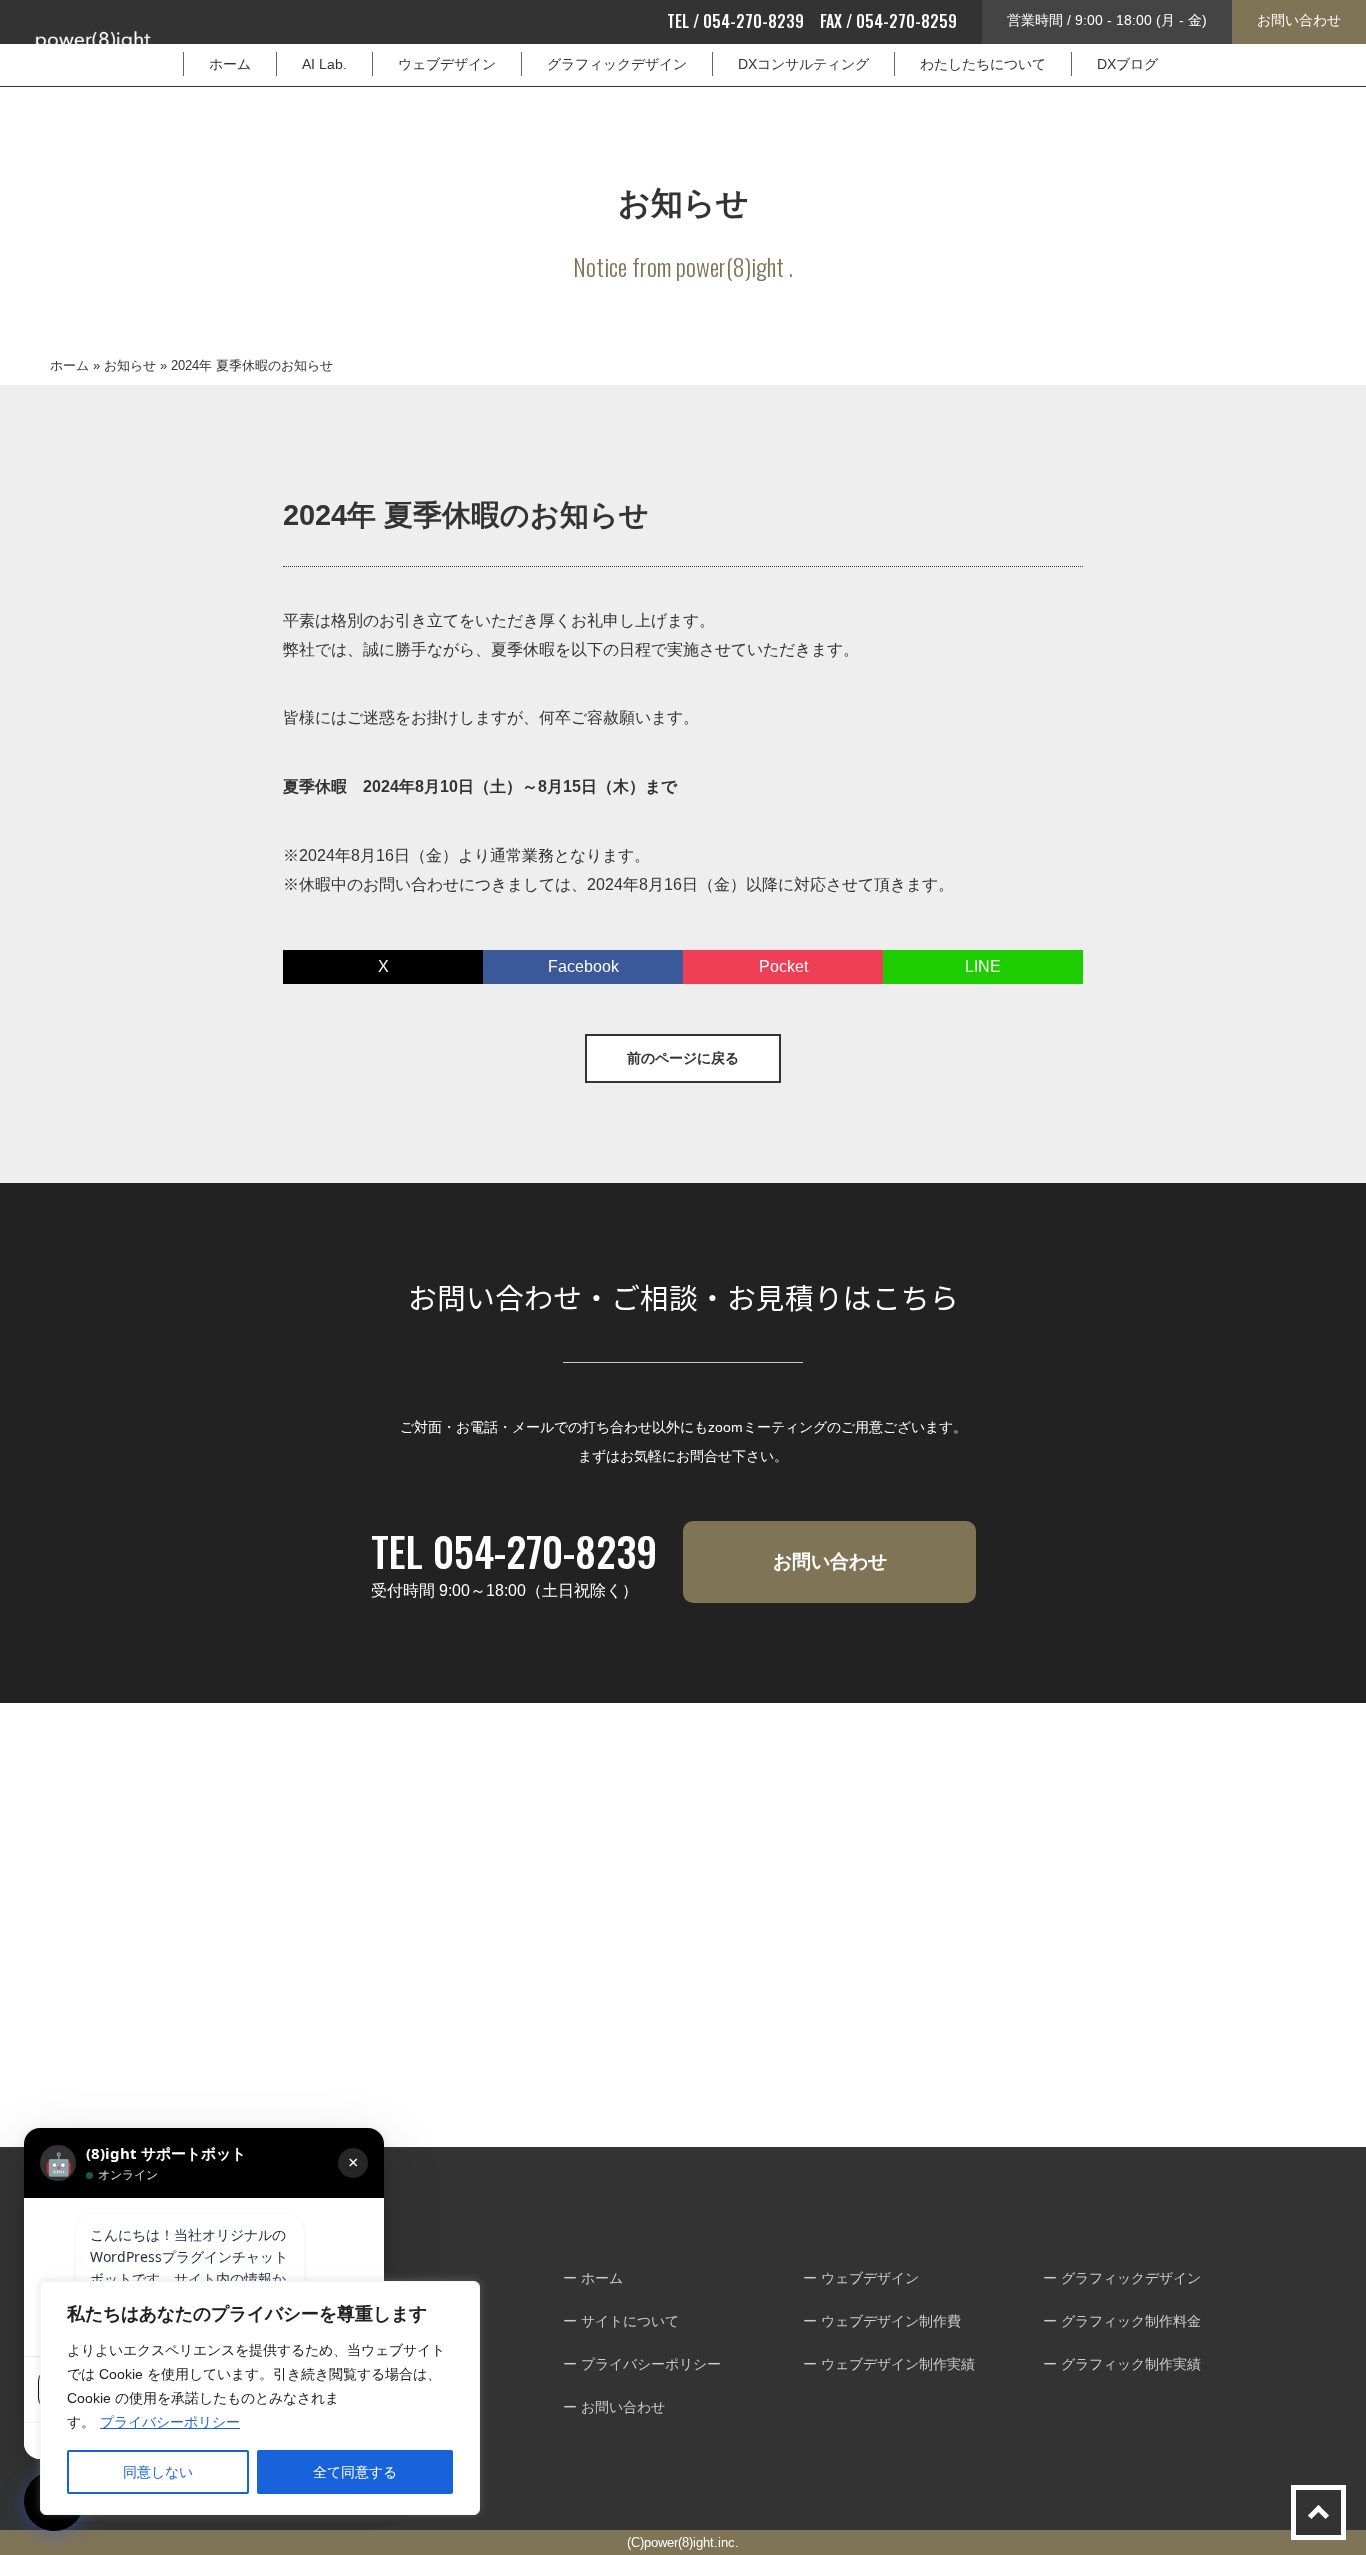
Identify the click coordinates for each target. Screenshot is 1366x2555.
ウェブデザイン (447, 64)
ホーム (230, 64)
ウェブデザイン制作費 (891, 2321)
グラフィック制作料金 (1131, 2321)
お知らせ (130, 365)
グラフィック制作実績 (1131, 2364)
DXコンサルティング (803, 64)
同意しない (158, 2472)
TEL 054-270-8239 (514, 1551)
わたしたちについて (983, 64)
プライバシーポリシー (170, 2422)
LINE (983, 966)
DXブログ (1127, 64)
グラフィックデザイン (617, 64)
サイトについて (630, 2321)
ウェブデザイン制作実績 (898, 2364)
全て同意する (355, 2472)
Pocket (783, 966)
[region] (260, 2398)
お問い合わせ (1299, 20)
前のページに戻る (683, 1058)
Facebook (583, 966)
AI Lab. (324, 64)
